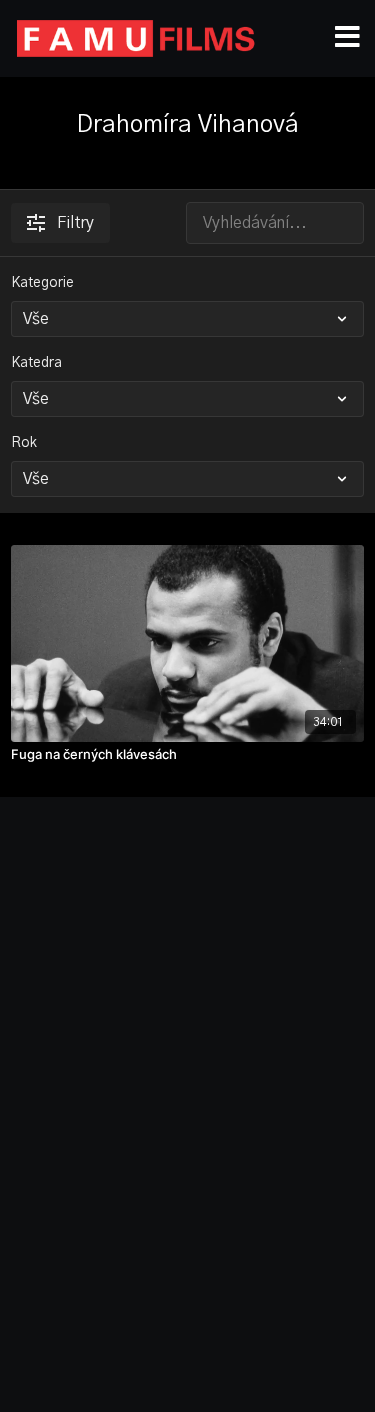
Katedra (36, 363)
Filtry (75, 223)
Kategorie (42, 283)
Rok (24, 443)
